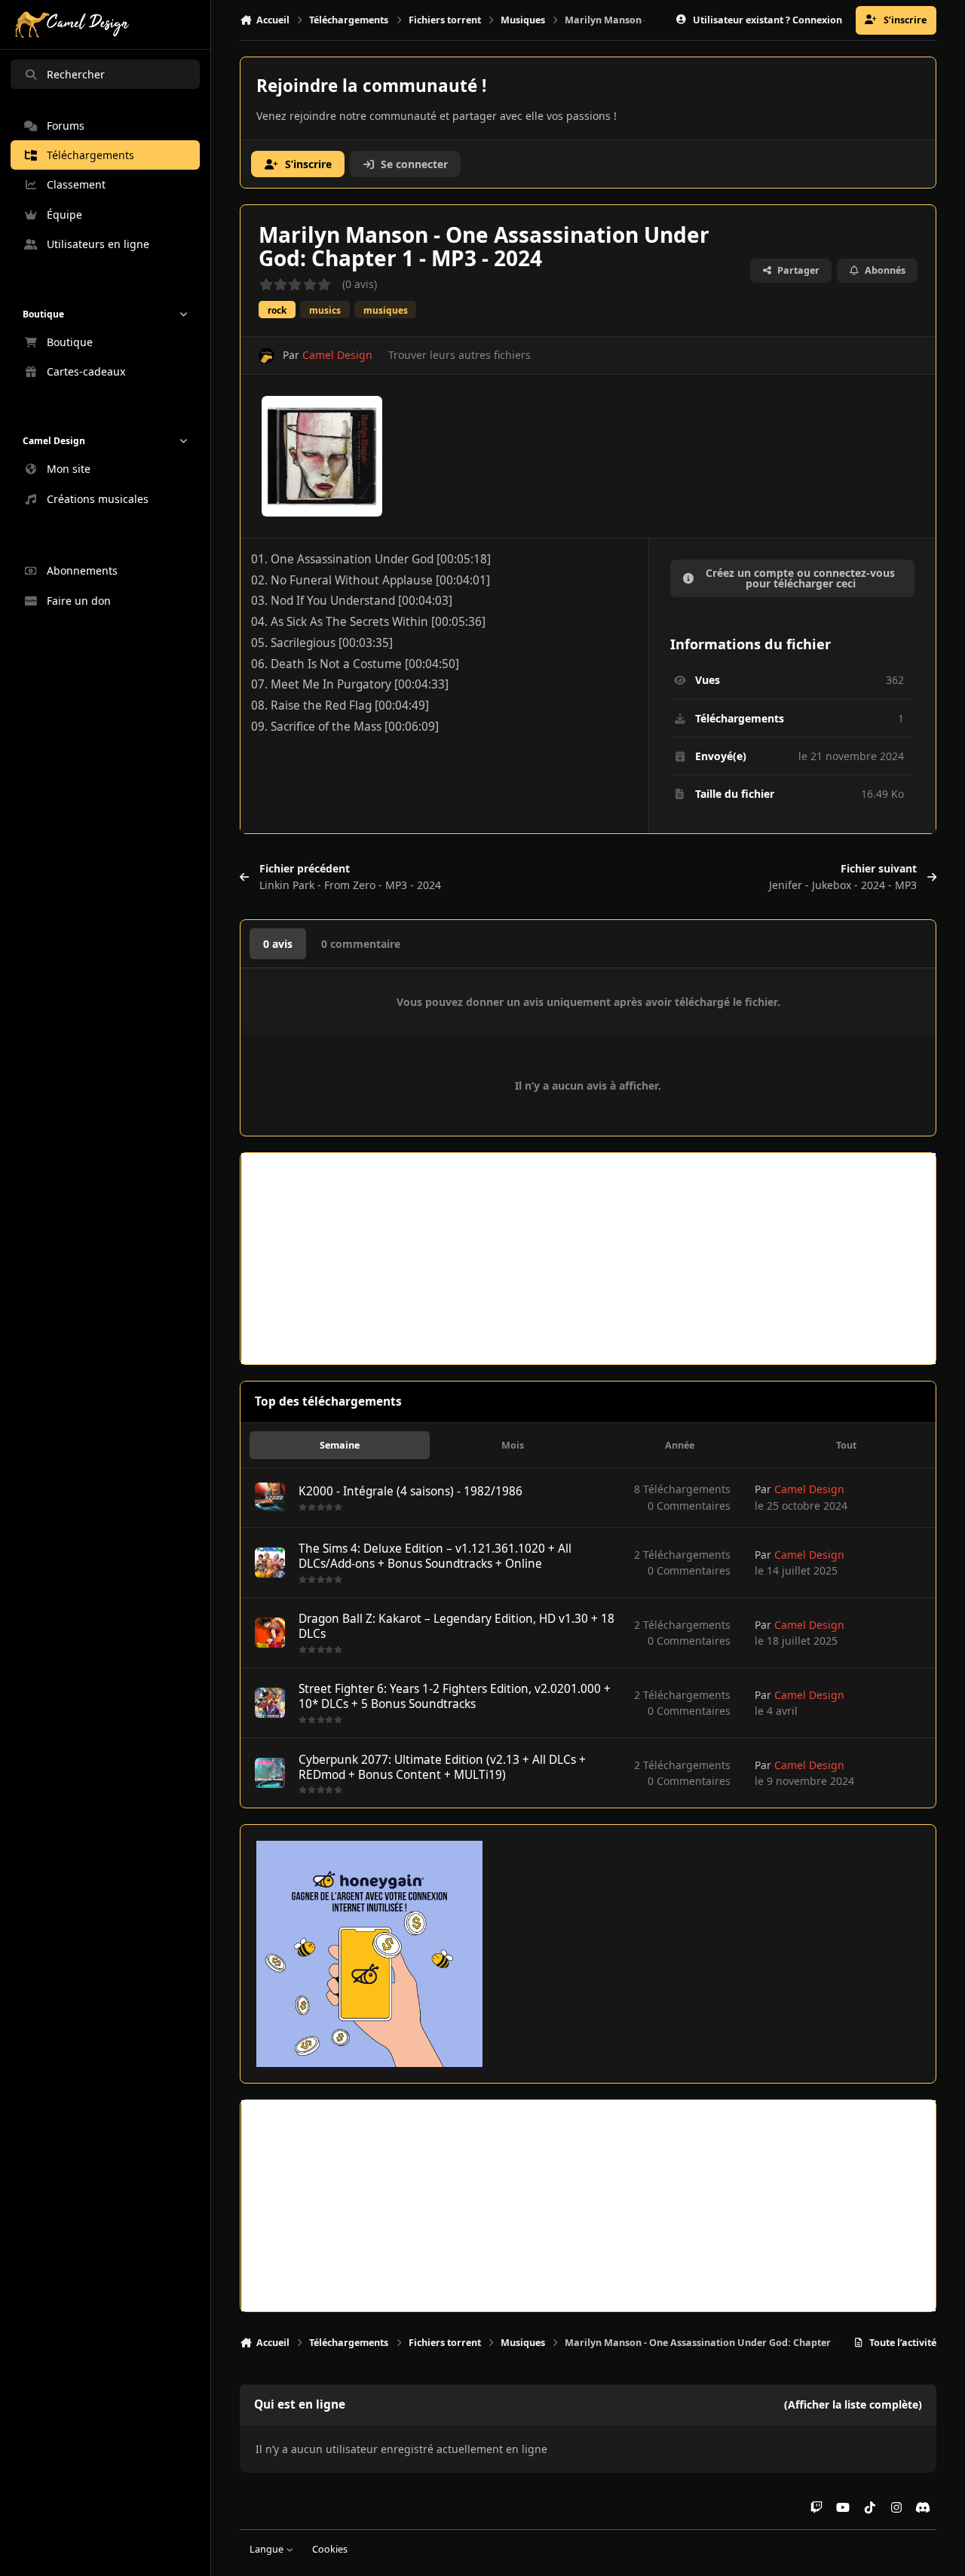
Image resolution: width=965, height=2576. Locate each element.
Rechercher (76, 74)
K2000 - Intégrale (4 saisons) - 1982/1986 (411, 1491)
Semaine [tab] (340, 1445)
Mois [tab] (513, 1445)
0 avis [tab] (278, 944)
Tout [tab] (846, 1445)
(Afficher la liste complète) (853, 2404)
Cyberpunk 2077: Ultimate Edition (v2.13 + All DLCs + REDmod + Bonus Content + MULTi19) (442, 1767)
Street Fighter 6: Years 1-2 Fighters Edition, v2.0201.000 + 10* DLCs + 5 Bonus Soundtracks (455, 1696)
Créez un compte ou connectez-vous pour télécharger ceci (800, 578)
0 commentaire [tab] (361, 944)
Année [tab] (680, 1445)
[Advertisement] (588, 1259)
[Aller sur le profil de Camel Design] (267, 356)
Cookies (330, 2549)
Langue (268, 2549)
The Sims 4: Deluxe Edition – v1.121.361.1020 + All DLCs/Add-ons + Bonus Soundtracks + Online (435, 1556)
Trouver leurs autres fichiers (460, 355)
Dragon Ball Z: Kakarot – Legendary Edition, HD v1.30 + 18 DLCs (456, 1626)
